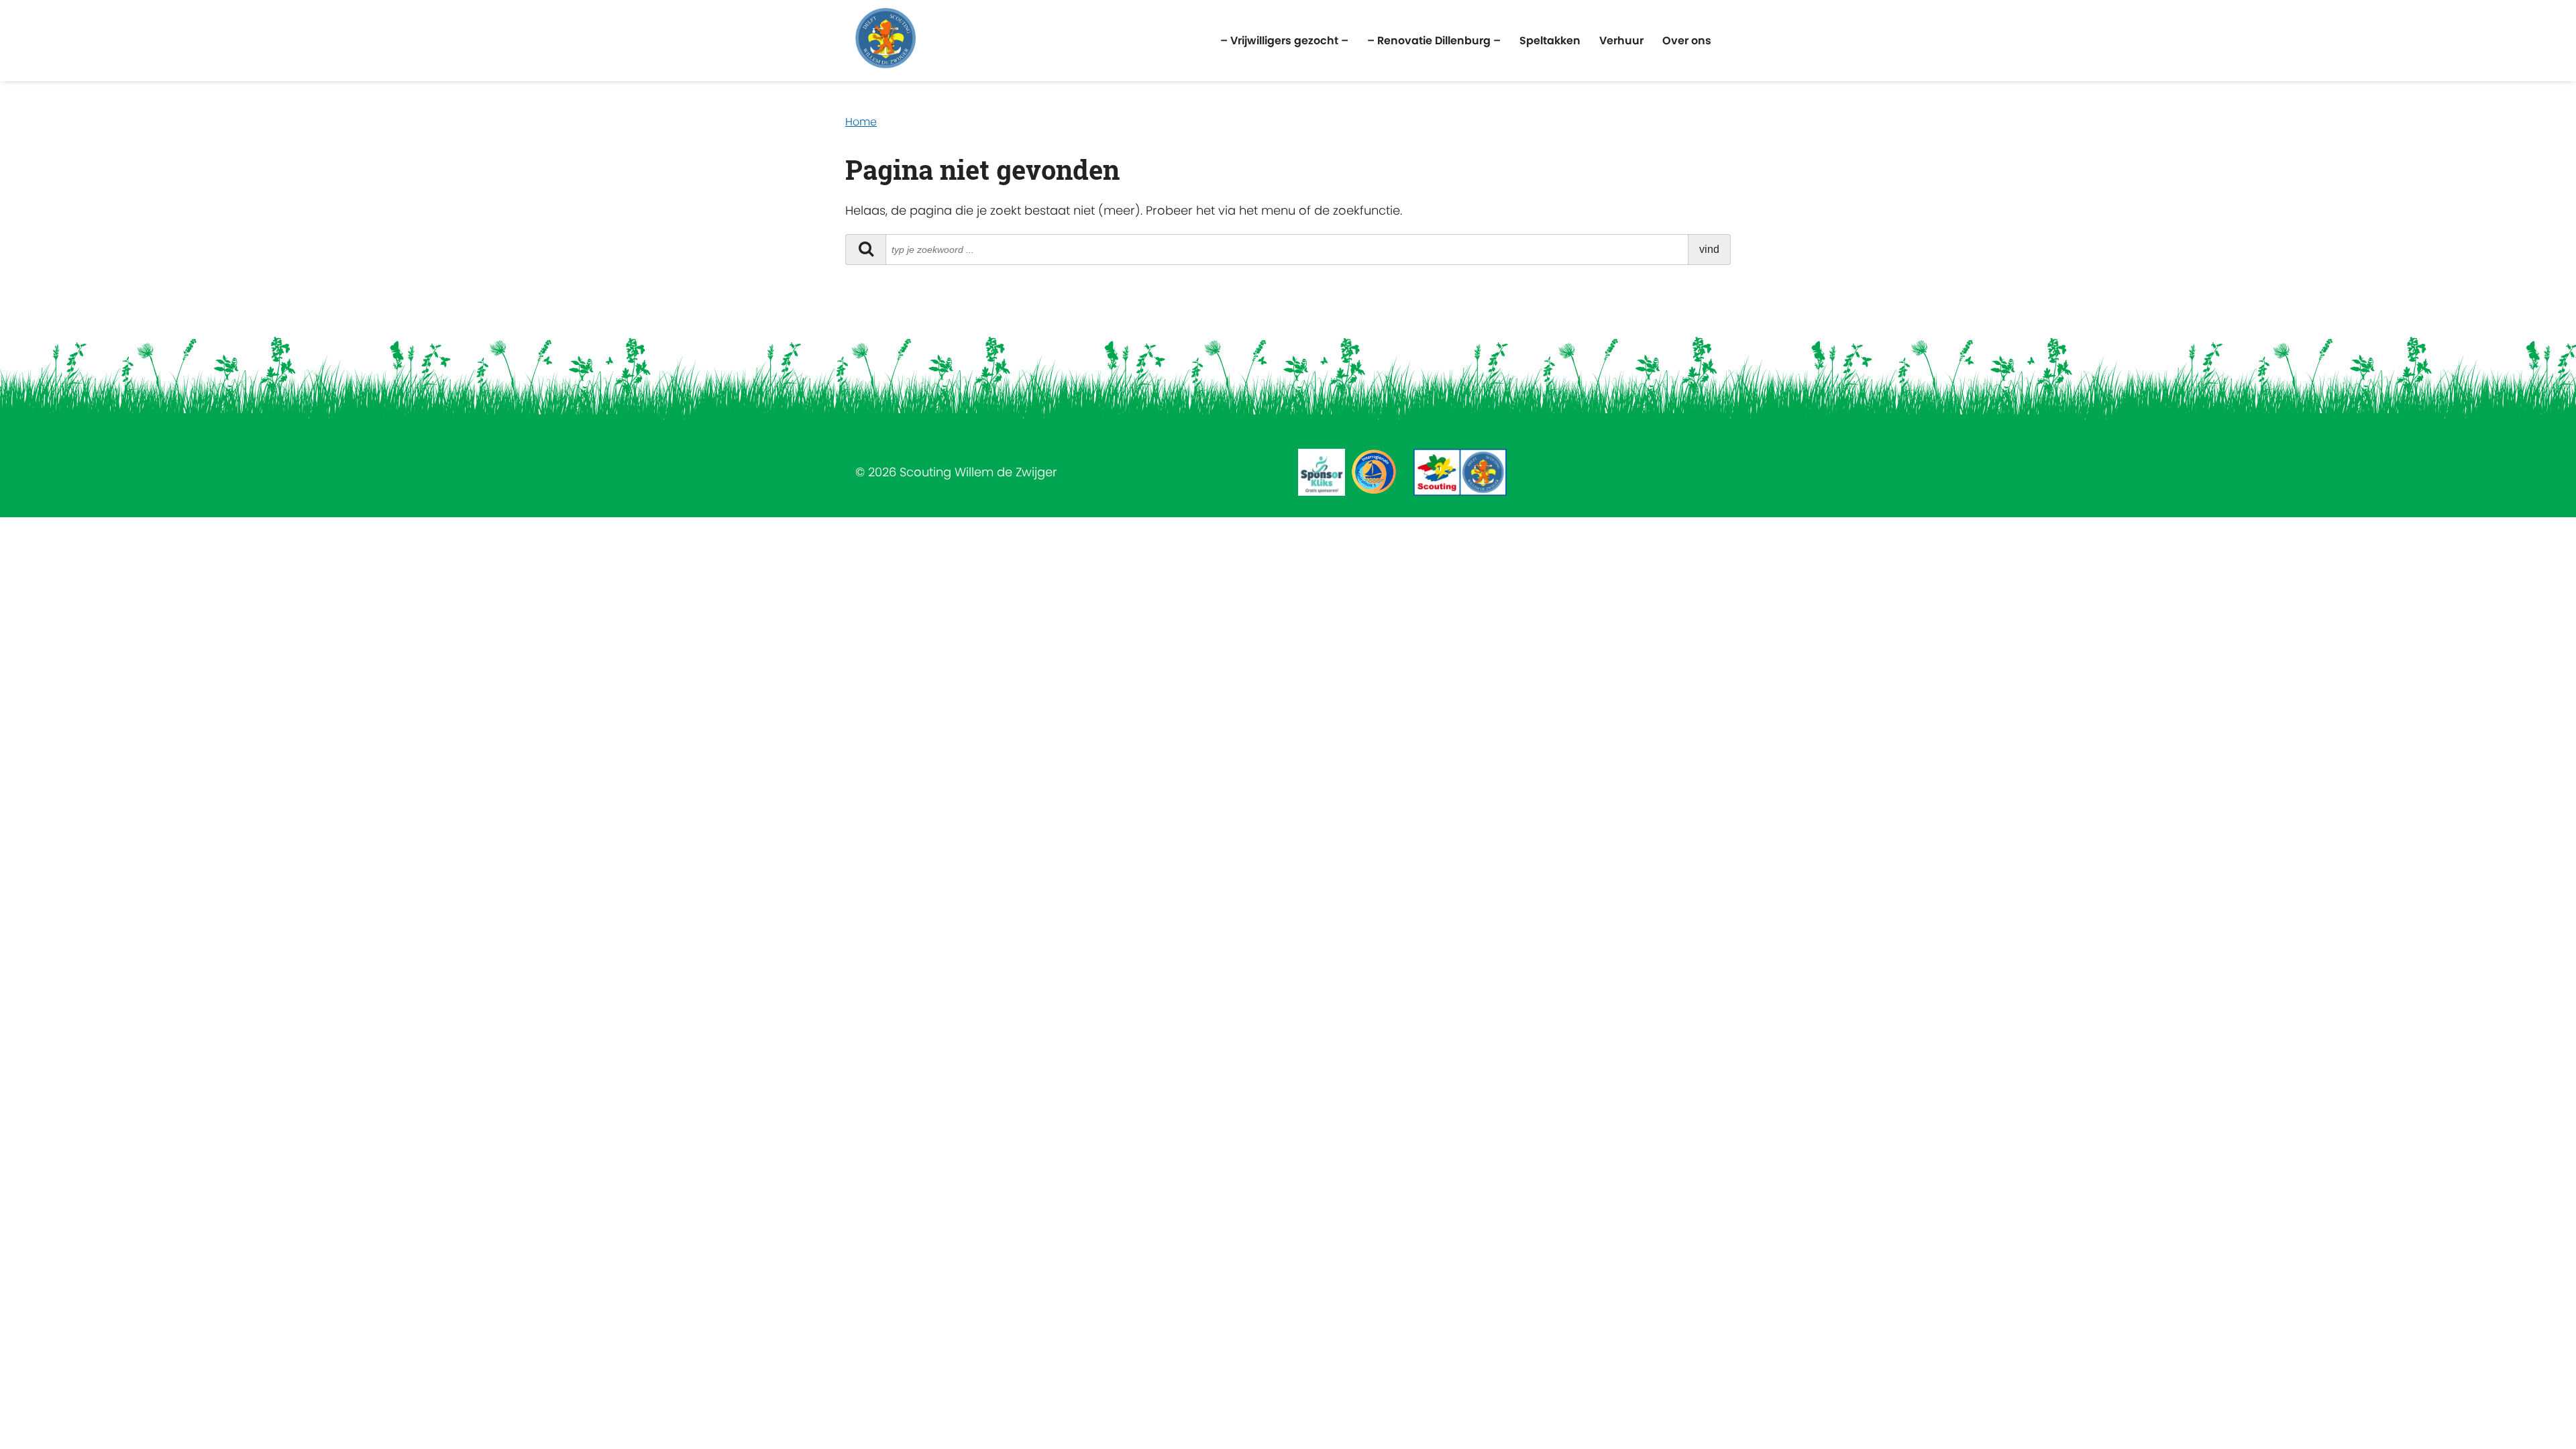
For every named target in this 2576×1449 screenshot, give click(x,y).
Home (861, 122)
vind (1709, 249)
